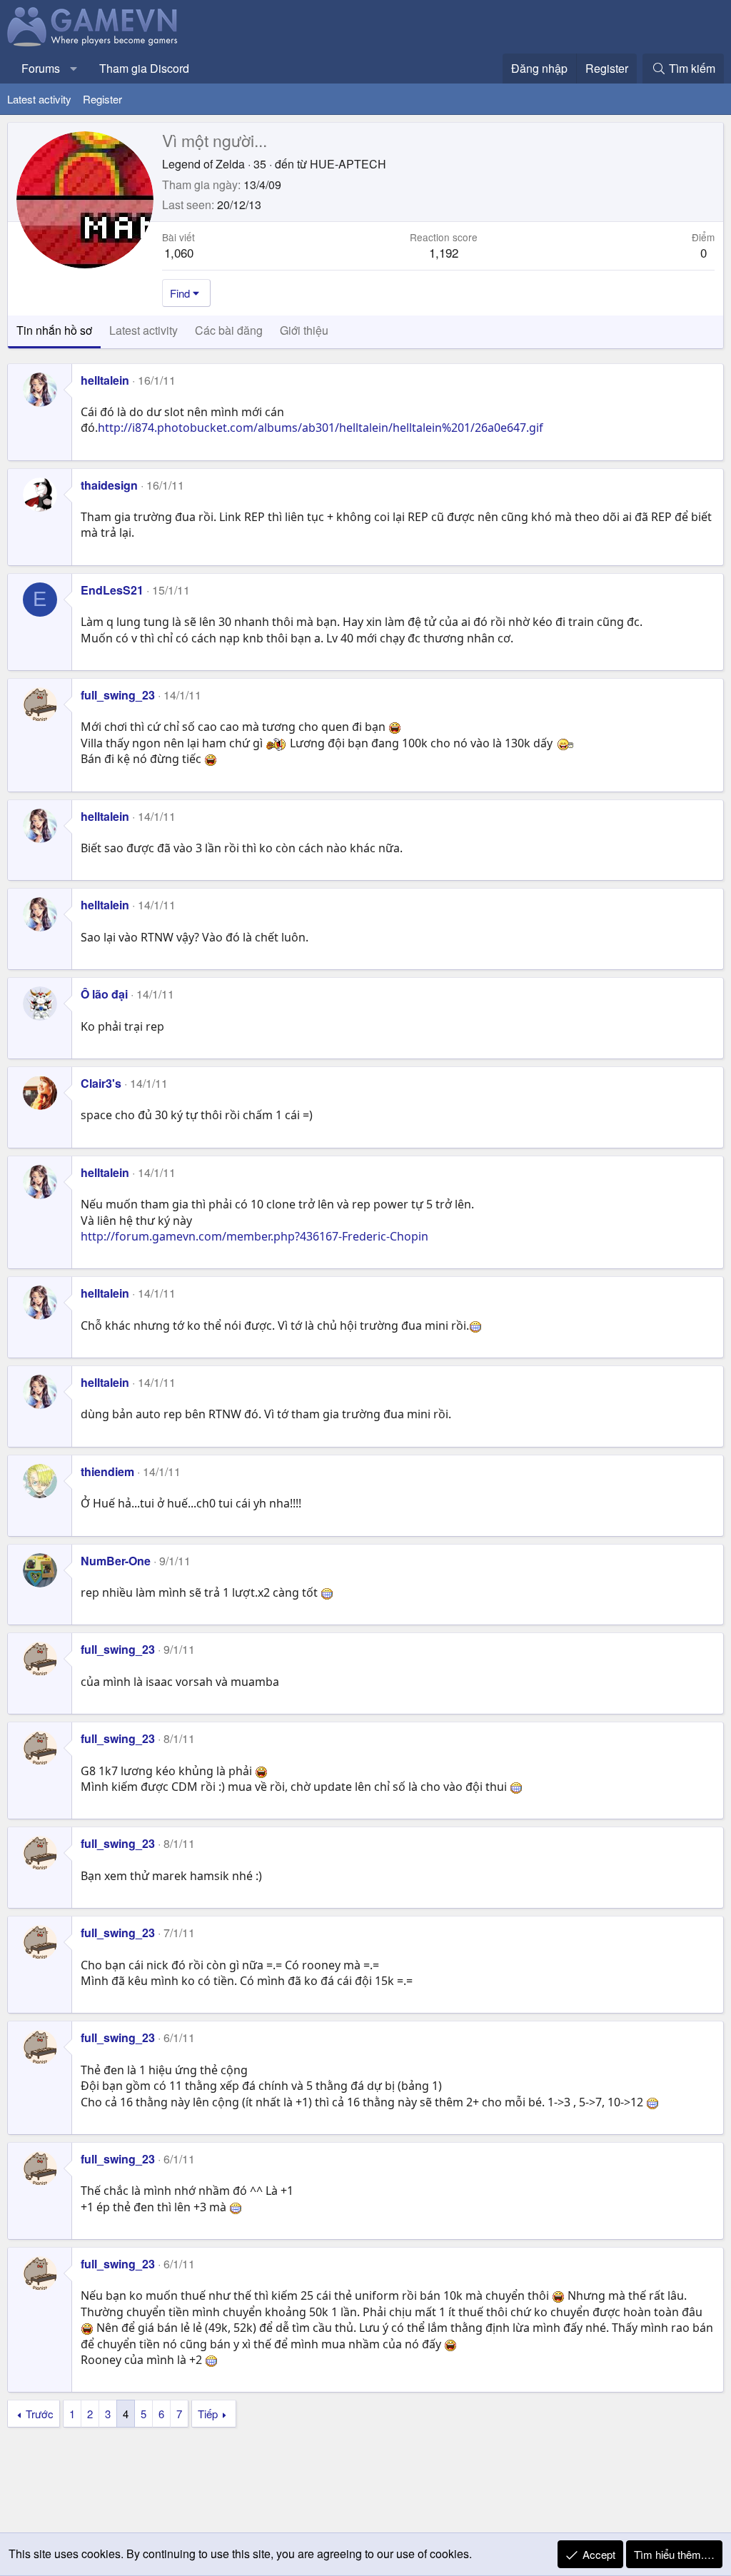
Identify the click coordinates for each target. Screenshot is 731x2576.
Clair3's (101, 1083)
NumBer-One (116, 1561)
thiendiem (107, 1471)
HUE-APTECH (348, 164)
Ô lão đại (104, 994)
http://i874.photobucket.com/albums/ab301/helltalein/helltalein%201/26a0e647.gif (321, 428)
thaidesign (109, 485)
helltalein (105, 380)
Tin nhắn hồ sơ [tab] (54, 330)
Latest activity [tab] (143, 330)
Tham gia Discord (144, 68)
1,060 (179, 252)
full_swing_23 (118, 695)
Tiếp (208, 2414)
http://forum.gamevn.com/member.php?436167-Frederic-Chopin (254, 1236)
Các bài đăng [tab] (229, 330)
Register (102, 99)
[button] (74, 69)
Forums (41, 68)
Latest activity (39, 99)
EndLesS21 (112, 590)
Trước (40, 2414)
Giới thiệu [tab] (304, 330)
